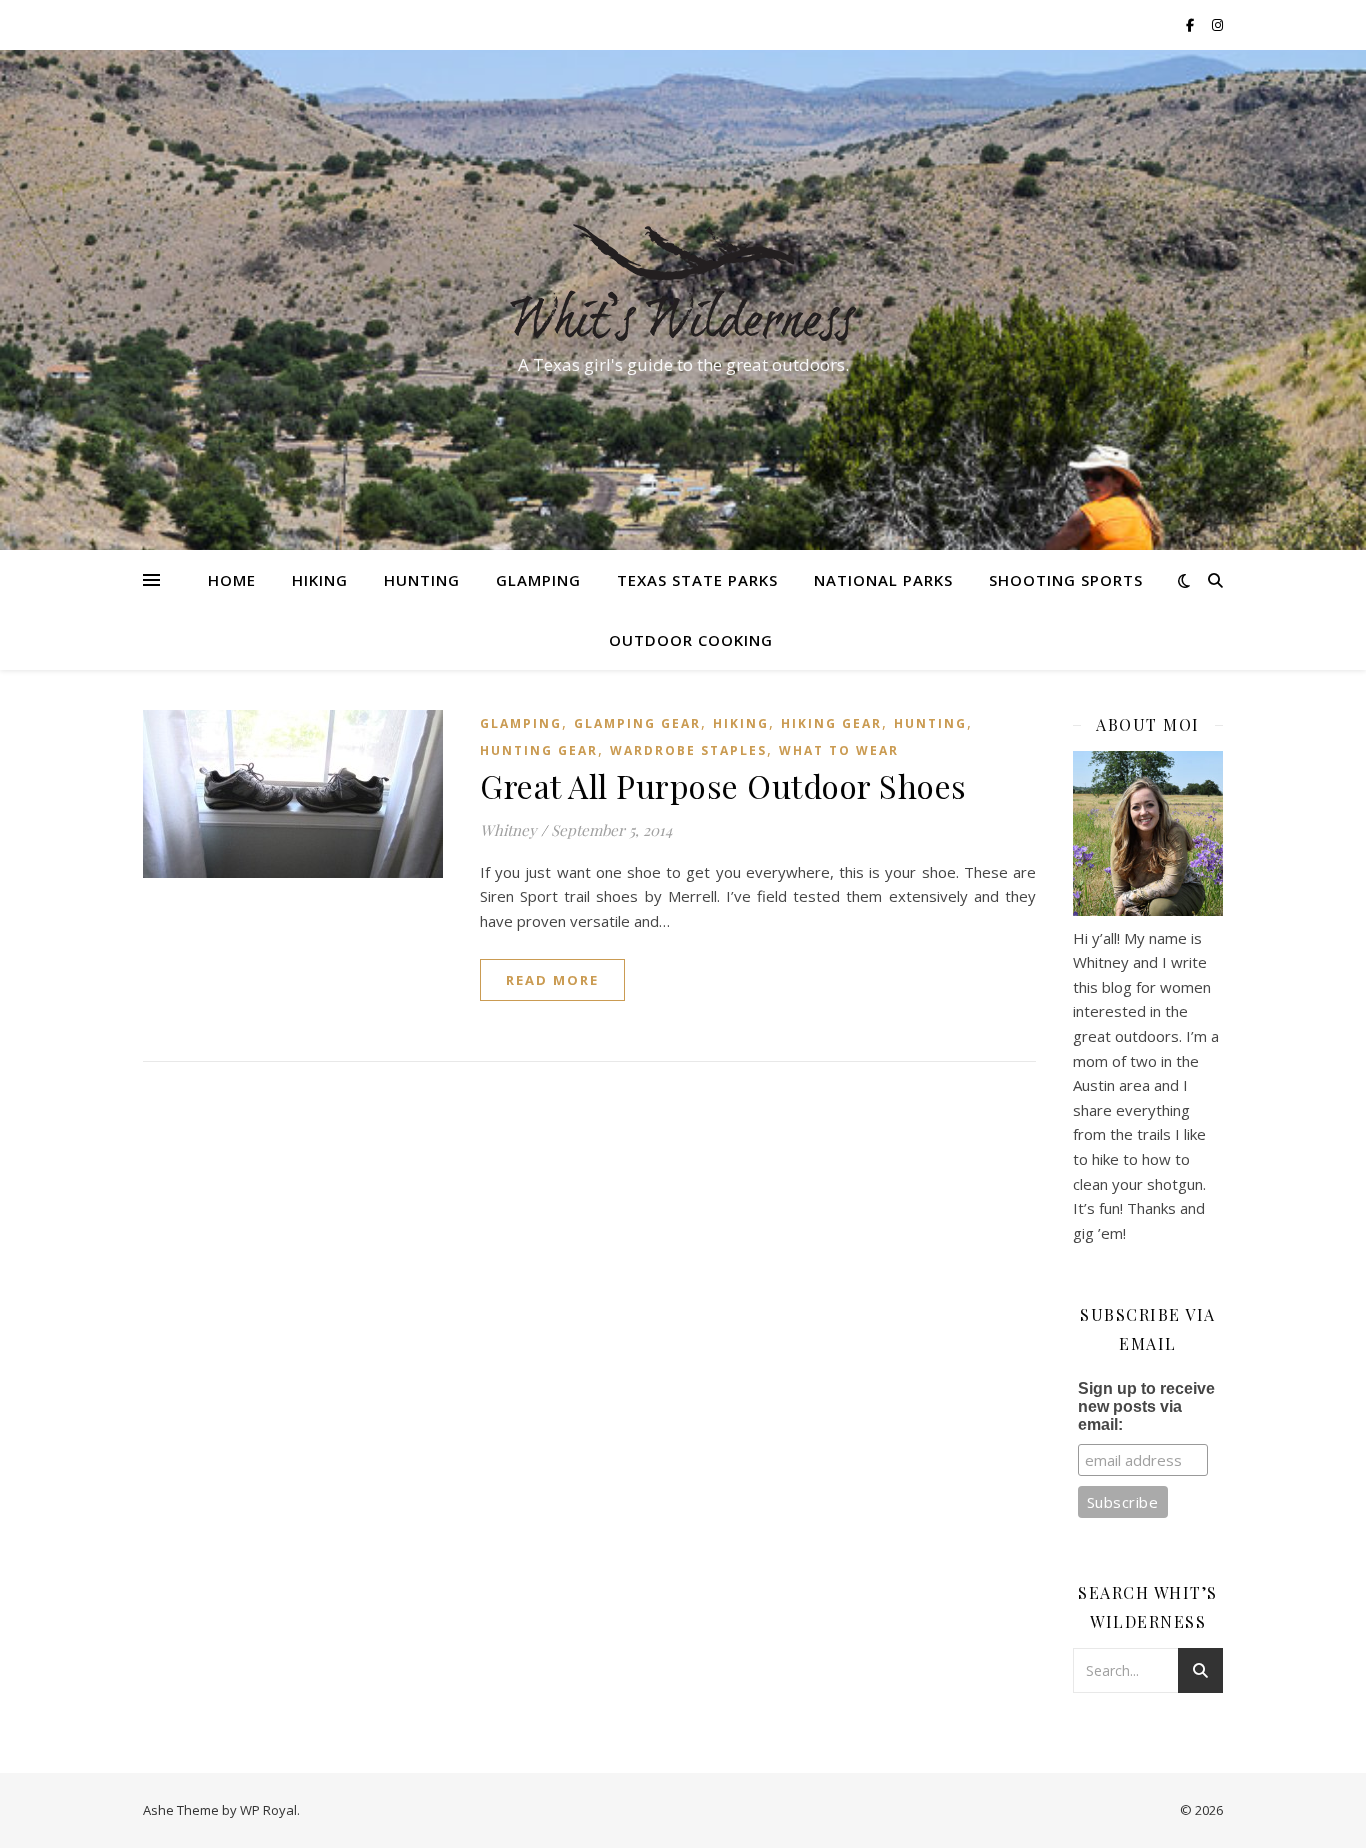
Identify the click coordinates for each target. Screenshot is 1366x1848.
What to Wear (839, 750)
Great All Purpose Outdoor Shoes (723, 785)
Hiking (320, 580)
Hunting (422, 580)
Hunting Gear (539, 750)
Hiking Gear (831, 723)
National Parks (883, 580)
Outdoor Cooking (691, 640)
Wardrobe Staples (688, 750)
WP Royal (268, 1810)
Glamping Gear (637, 723)
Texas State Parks (697, 580)
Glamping (538, 580)
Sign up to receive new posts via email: (1146, 1406)
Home (232, 580)
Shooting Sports (1066, 580)
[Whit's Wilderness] (683, 282)
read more (552, 980)
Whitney (508, 830)
